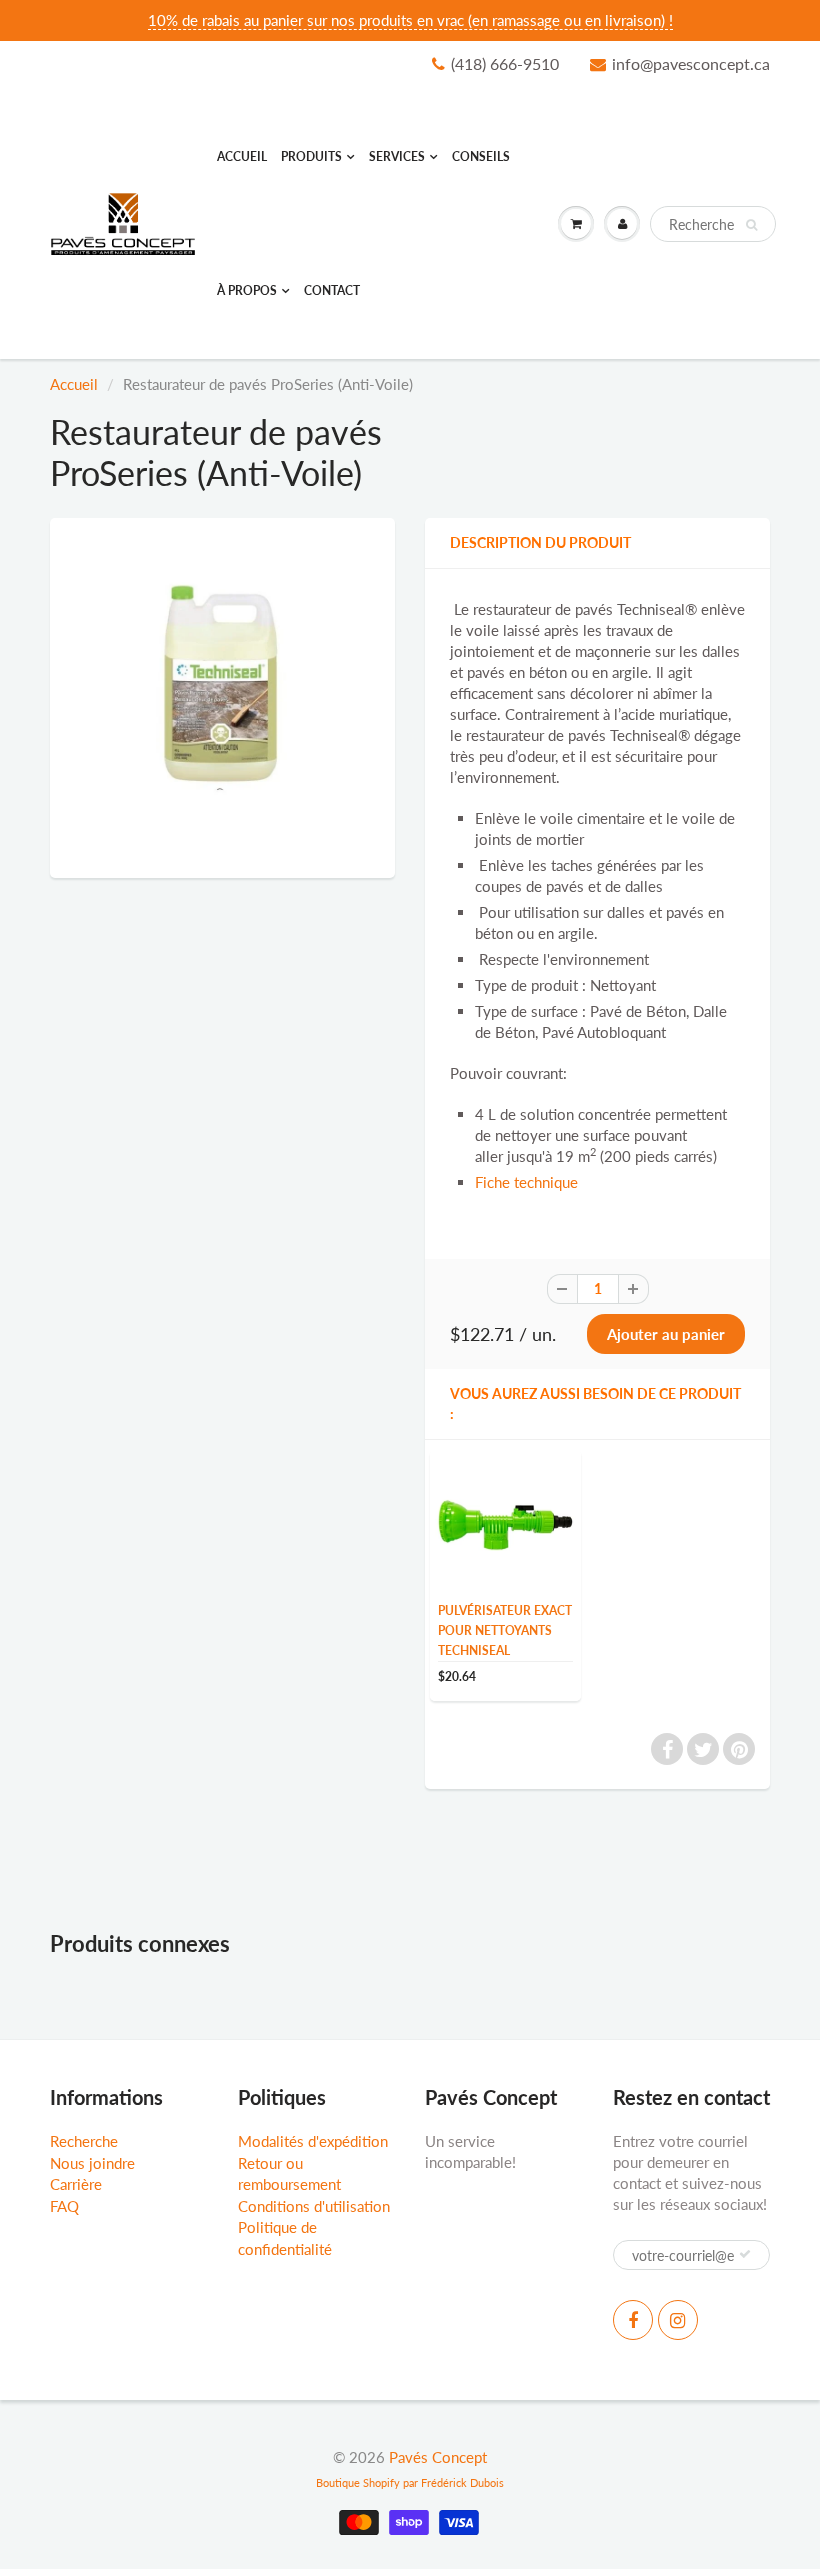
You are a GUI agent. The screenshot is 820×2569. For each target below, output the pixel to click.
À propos (247, 290)
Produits (311, 156)
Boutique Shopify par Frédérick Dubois (410, 2482)
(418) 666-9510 (505, 63)
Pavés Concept (438, 2457)
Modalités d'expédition (313, 2141)
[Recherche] (751, 225)
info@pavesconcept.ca (691, 63)
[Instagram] (678, 2320)
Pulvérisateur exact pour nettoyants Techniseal (505, 1630)
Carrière (76, 2184)
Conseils (481, 156)
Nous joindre (92, 2163)
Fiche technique (526, 1182)
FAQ (64, 2206)
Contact (332, 290)
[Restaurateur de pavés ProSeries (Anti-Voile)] (222, 695)
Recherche (84, 2141)
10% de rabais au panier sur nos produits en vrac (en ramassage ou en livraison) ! (410, 20)
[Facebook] (633, 2320)
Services (397, 156)
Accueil (242, 156)
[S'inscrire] (745, 2254)
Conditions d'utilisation (314, 2206)
